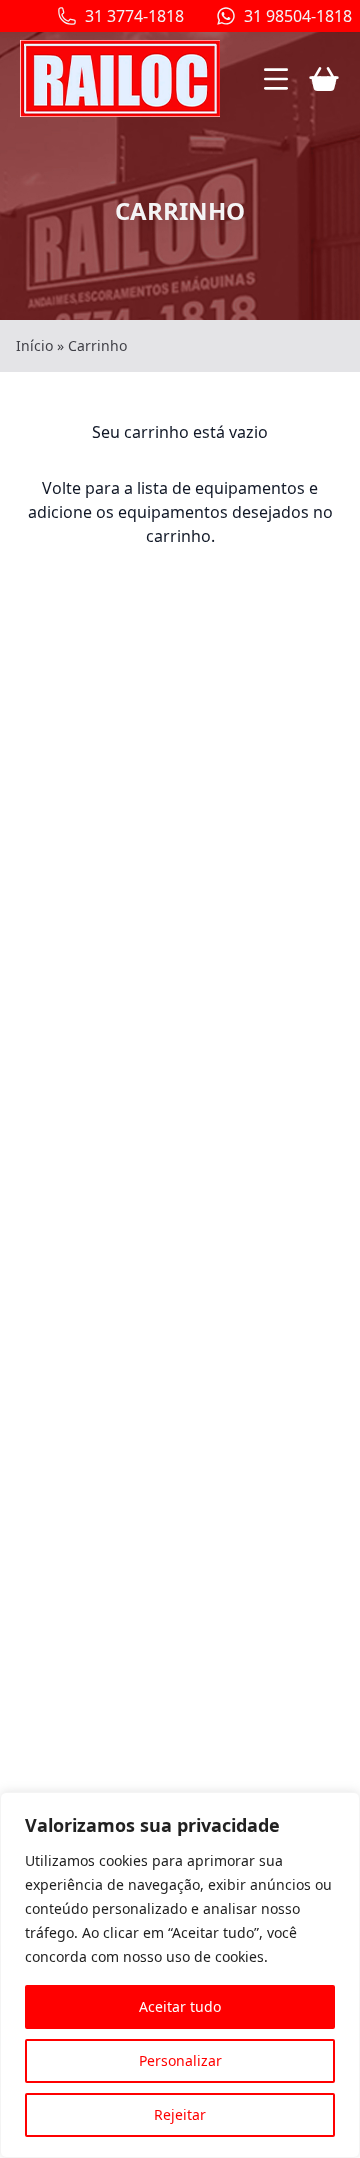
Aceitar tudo (180, 2006)
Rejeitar (180, 2114)
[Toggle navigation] (276, 79)
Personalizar (180, 2060)
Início (34, 345)
